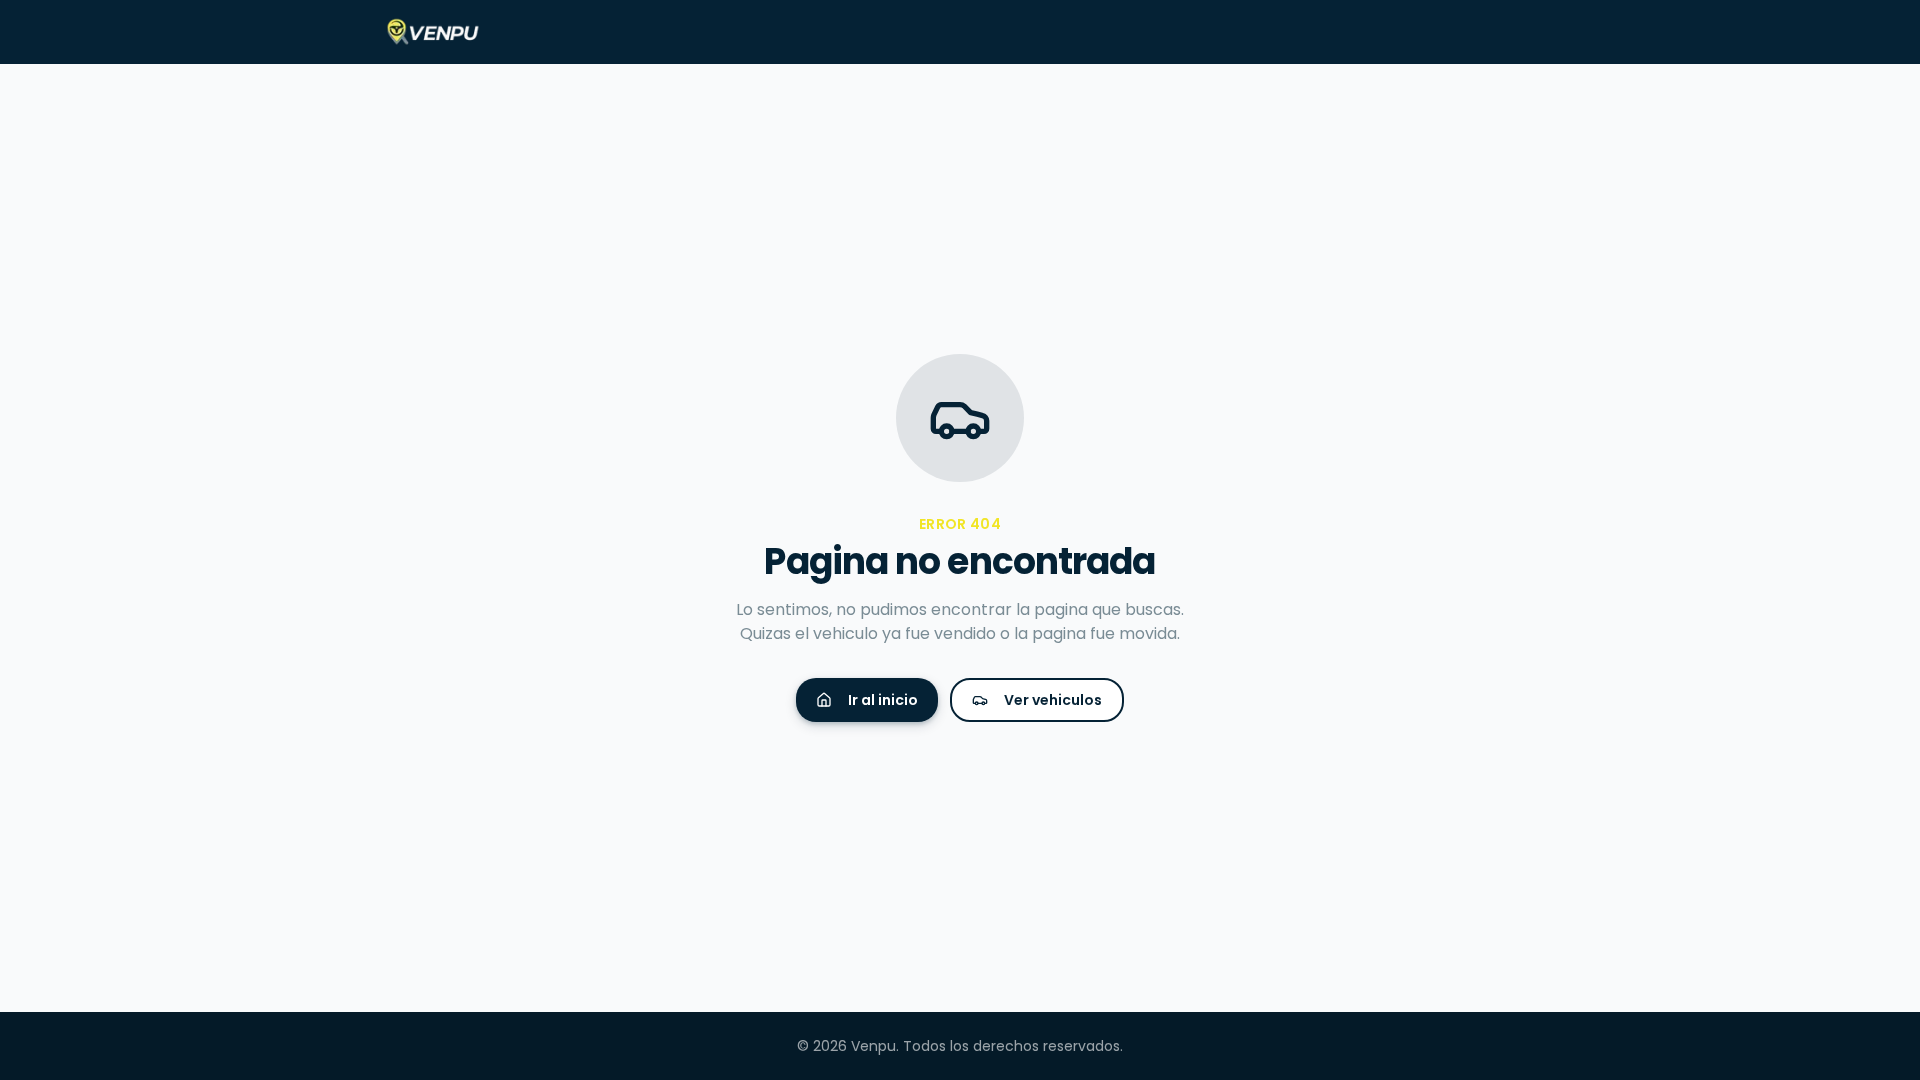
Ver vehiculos (1053, 700)
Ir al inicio (883, 700)
